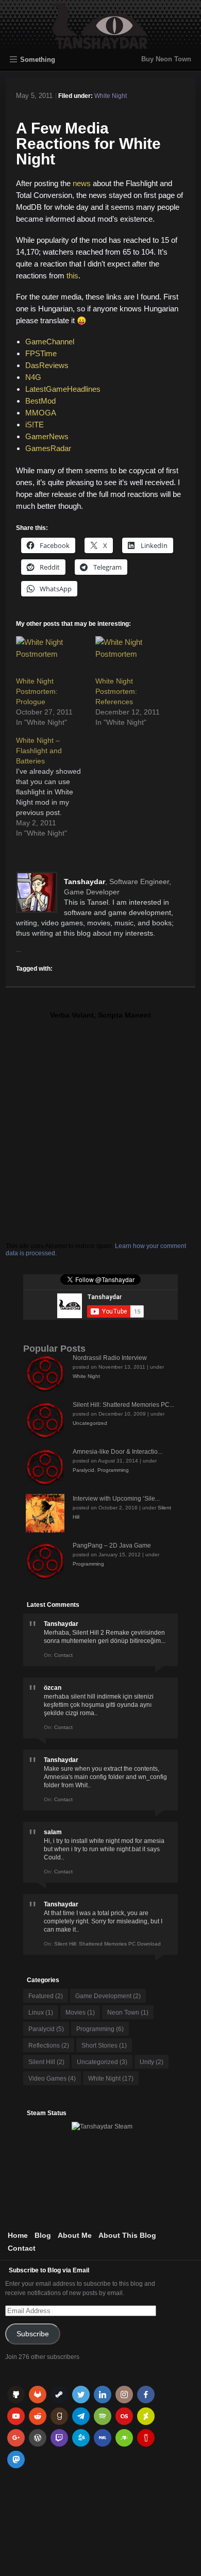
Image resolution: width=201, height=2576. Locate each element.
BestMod (40, 401)
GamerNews (47, 436)
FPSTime (41, 353)
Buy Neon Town (166, 59)
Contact (22, 2248)
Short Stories (104, 2046)
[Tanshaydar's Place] (101, 44)
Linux (41, 2013)
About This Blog (127, 2235)
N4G (33, 377)
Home (18, 2235)
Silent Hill (46, 2062)
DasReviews (47, 365)
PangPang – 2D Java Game (112, 1545)
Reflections (49, 2046)
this (72, 276)
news (82, 183)
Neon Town (128, 2013)
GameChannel (50, 342)
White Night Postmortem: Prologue (37, 691)
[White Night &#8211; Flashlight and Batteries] (56, 787)
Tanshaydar (85, 882)
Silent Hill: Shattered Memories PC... (123, 1405)
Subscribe (33, 2334)
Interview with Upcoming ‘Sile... (116, 1499)
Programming (113, 1470)
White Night (111, 96)
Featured (46, 1996)
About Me (75, 2235)
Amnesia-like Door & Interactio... (118, 1452)
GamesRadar (48, 448)
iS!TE (35, 425)
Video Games (52, 2079)
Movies (80, 2013)
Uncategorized (90, 1423)
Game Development (108, 1996)
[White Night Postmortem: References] (130, 656)
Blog (43, 2235)
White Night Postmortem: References (116, 691)
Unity (152, 2062)
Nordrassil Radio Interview (110, 1358)
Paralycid (83, 1470)
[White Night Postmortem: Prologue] (51, 656)
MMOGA (41, 413)
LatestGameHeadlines (63, 389)
